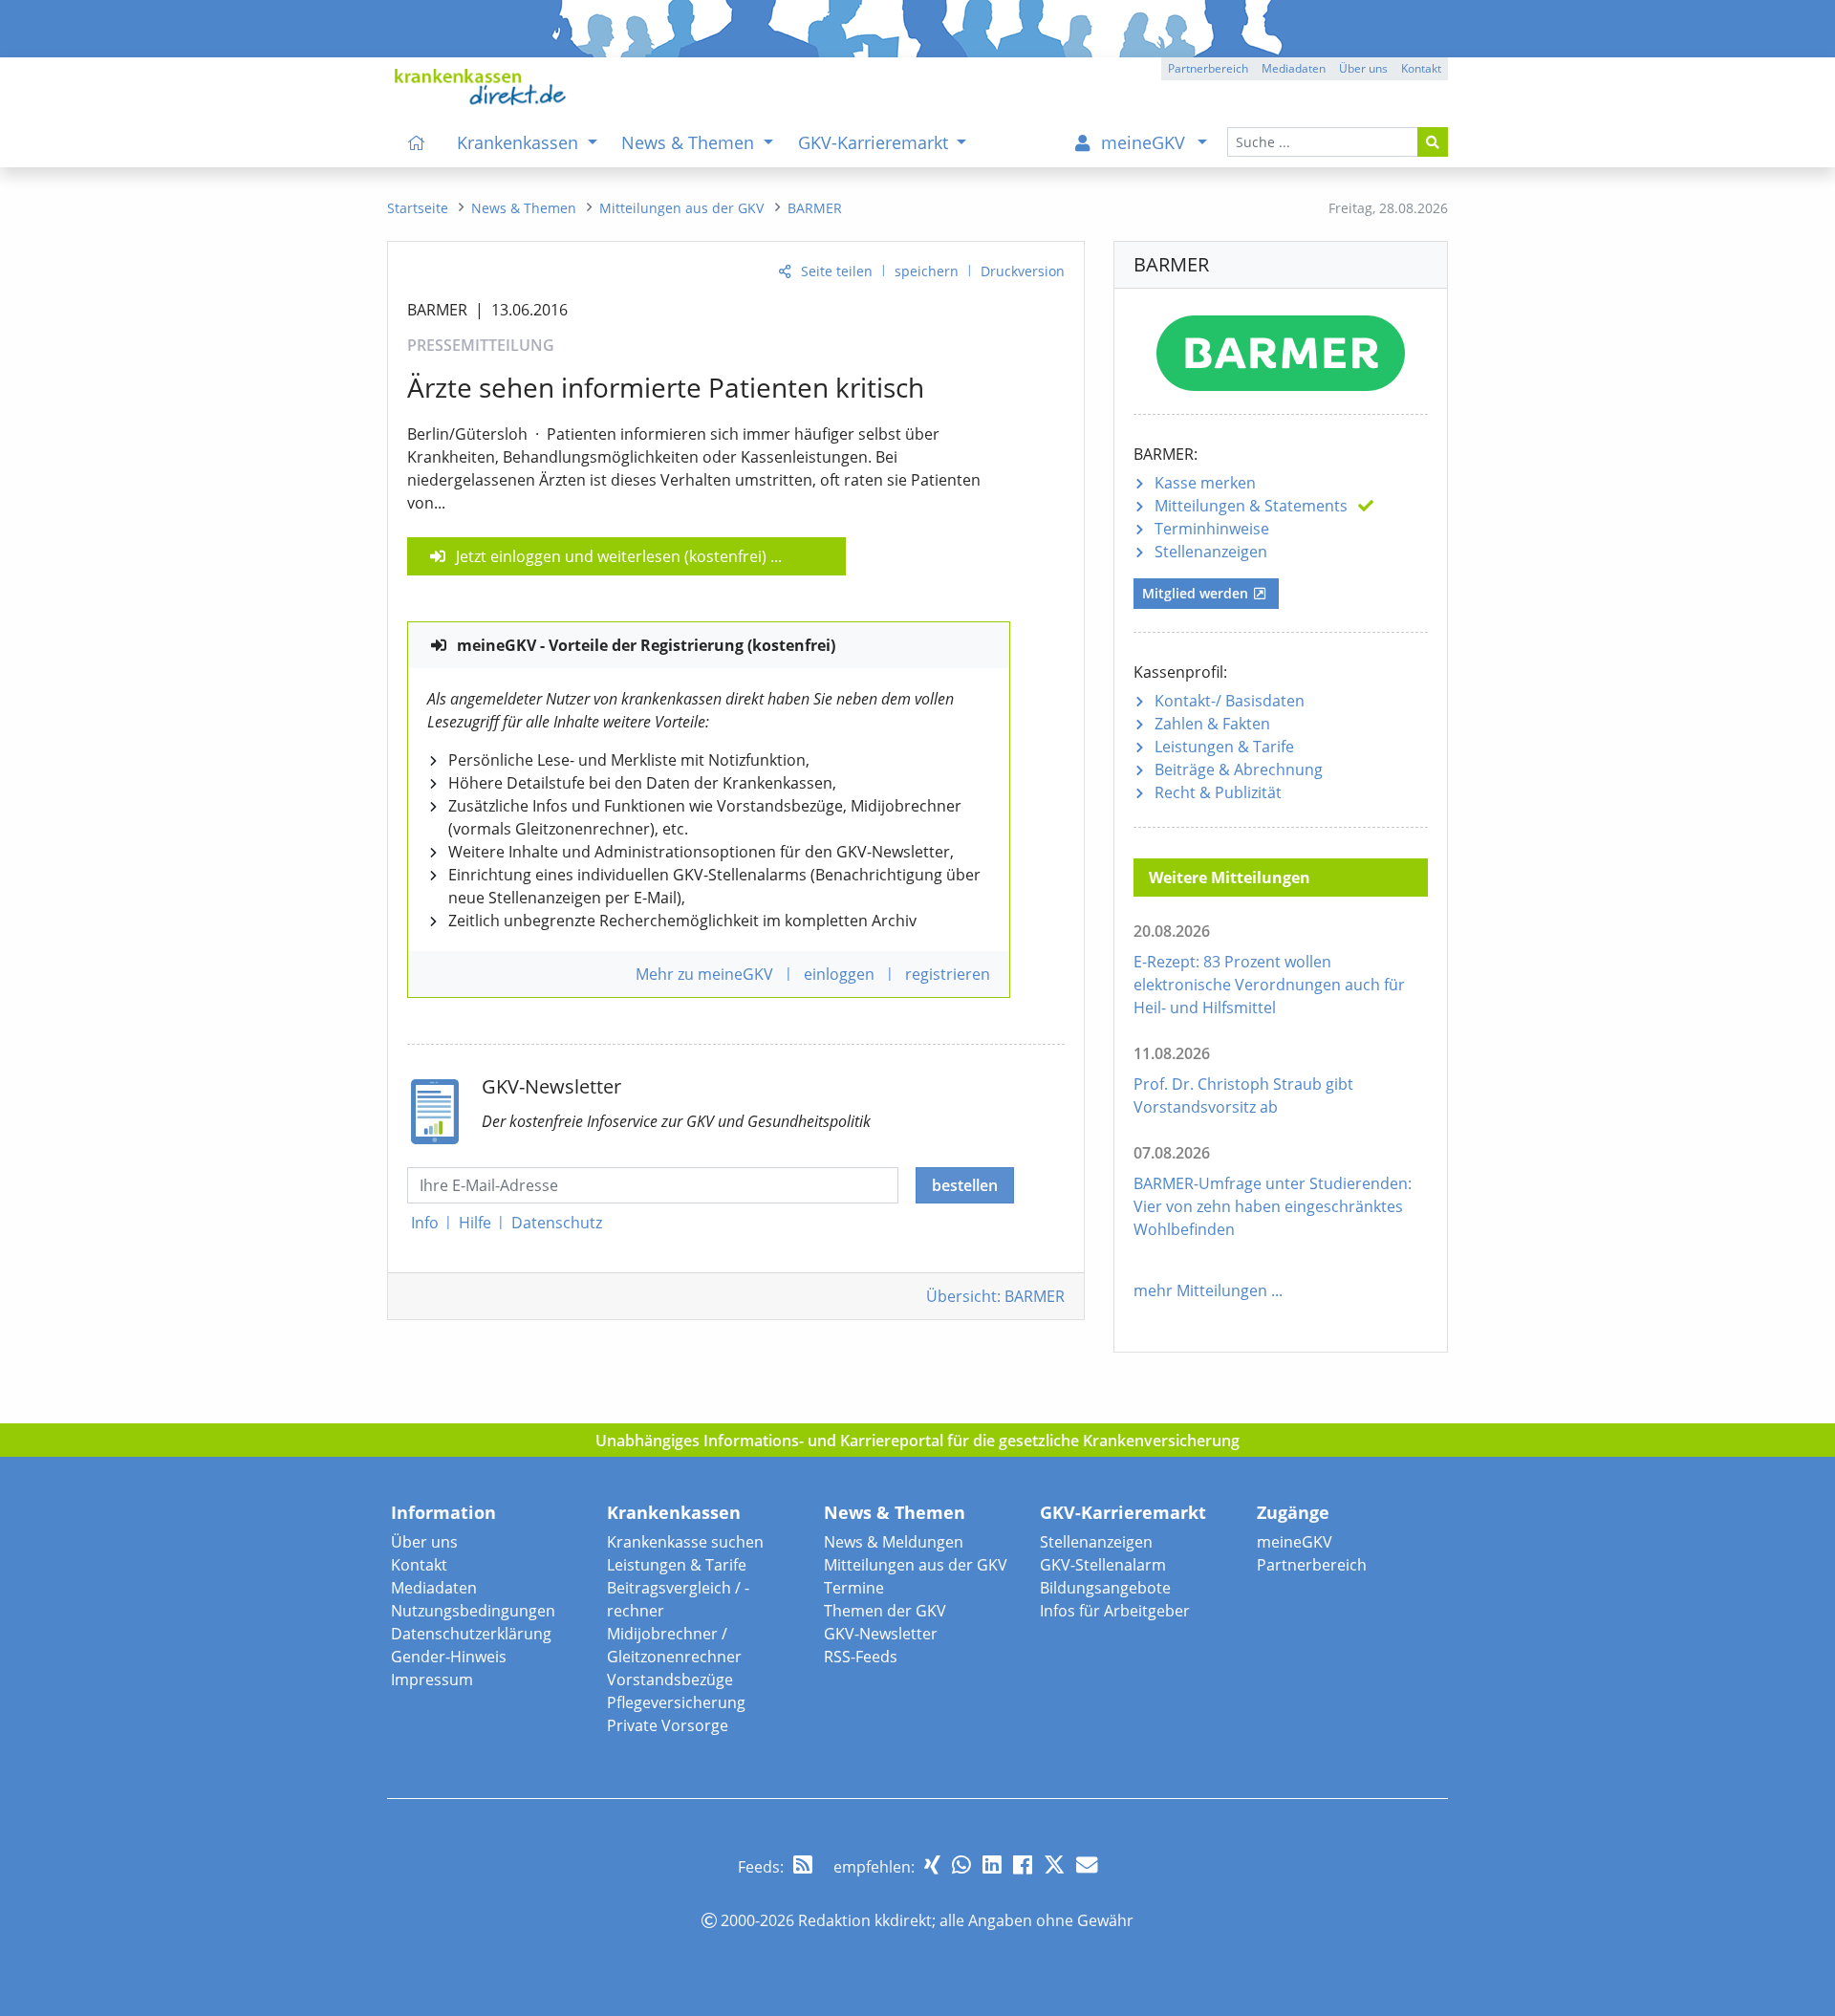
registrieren (948, 974)
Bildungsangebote (1105, 1588)
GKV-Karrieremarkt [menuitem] (875, 142)
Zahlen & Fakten (1212, 724)
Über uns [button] (1363, 68)
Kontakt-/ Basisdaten (1230, 701)
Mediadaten (434, 1588)
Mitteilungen (1251, 506)
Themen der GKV (885, 1611)
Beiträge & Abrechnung (1239, 770)
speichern (927, 271)
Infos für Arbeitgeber (1115, 1611)
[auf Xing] (932, 1864)
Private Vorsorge (668, 1725)
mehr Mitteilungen (1200, 1290)
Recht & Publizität (1218, 792)
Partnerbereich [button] (1208, 68)
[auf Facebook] (1023, 1864)
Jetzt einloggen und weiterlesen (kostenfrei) (611, 556)
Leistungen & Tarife (1224, 747)
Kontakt (419, 1565)
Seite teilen (837, 271)
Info (425, 1223)
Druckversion (1023, 271)
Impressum (432, 1680)
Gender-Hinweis (449, 1657)
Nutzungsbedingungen (473, 1611)
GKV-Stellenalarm (1103, 1565)
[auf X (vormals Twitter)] (1054, 1864)
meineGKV (1295, 1542)
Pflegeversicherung (676, 1702)
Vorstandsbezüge (670, 1680)
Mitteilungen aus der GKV (916, 1565)
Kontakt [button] (1421, 68)
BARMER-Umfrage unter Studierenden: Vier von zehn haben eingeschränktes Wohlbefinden (1273, 1206)
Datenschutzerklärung (471, 1634)
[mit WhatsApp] (961, 1864)
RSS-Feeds (861, 1657)
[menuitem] (417, 142)
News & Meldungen (894, 1542)
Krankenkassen (674, 1512)
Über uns (424, 1542)
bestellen (965, 1185)
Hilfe (475, 1223)
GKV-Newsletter (881, 1634)
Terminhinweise (1212, 529)
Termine (854, 1588)
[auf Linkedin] (992, 1864)
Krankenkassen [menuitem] (520, 142)
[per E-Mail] (1087, 1864)
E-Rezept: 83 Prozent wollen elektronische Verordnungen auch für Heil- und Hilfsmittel (1269, 985)
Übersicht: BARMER (995, 1296)
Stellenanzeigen (1211, 552)
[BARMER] (1281, 349)
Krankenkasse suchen (685, 1542)
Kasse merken (1205, 483)
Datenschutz (557, 1223)
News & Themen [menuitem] (690, 142)
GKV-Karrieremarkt (1123, 1512)
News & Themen (895, 1512)
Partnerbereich (1312, 1565)
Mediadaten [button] (1294, 68)
